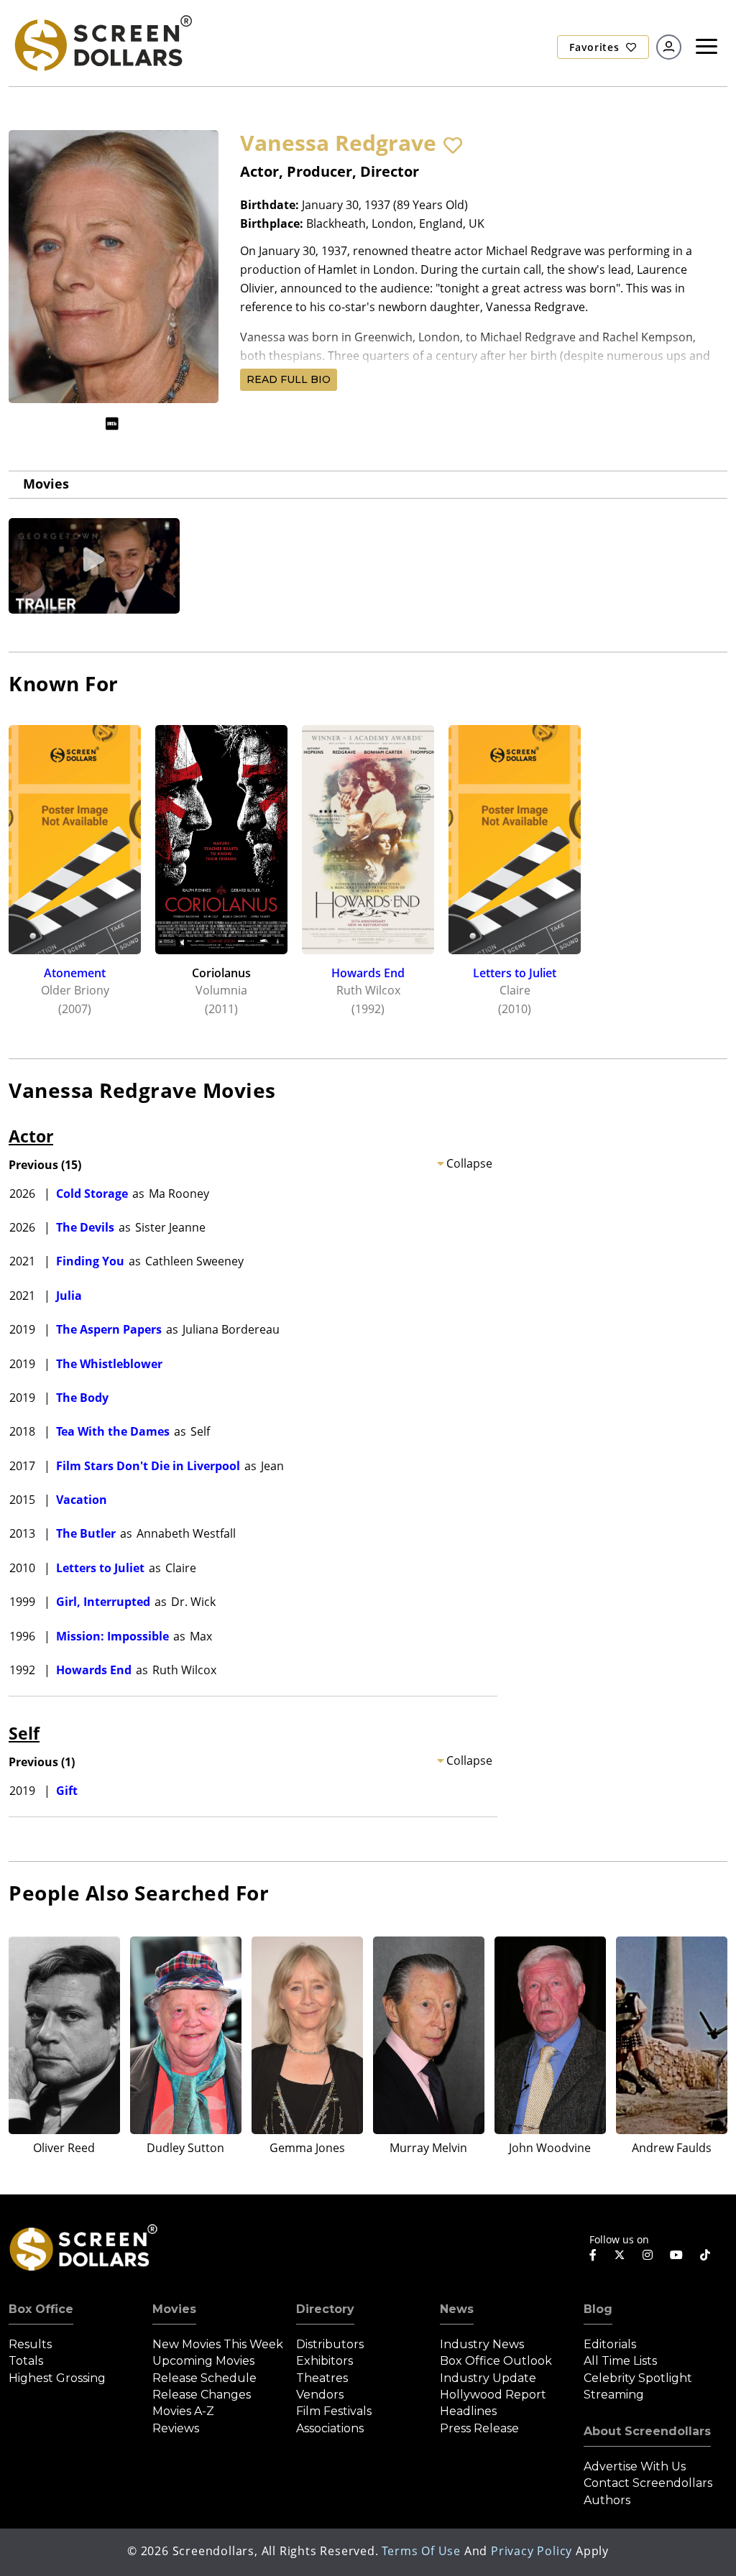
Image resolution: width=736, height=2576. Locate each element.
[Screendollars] (102, 42)
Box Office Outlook (496, 2361)
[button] (453, 145)
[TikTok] (705, 2255)
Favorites (596, 47)
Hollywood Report (493, 2395)
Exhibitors (325, 2361)
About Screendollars (647, 2431)
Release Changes (202, 2395)
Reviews (176, 2428)
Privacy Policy (532, 2551)
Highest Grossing (57, 2378)
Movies (46, 484)
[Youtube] (676, 2255)
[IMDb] (112, 424)
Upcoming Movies (203, 2361)
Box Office (41, 2309)
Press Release (479, 2428)
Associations (330, 2428)
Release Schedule (204, 2378)
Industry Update (488, 2378)
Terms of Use (421, 2551)
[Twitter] (620, 2254)
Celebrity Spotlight (638, 2378)
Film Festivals (334, 2411)
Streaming (614, 2395)
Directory (325, 2309)
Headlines (468, 2411)
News (457, 2309)
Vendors (320, 2395)
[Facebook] (593, 2255)
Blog (598, 2309)
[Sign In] (669, 47)
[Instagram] (648, 2255)
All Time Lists (620, 2361)
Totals (26, 2361)
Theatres (322, 2378)
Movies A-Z (183, 2411)
